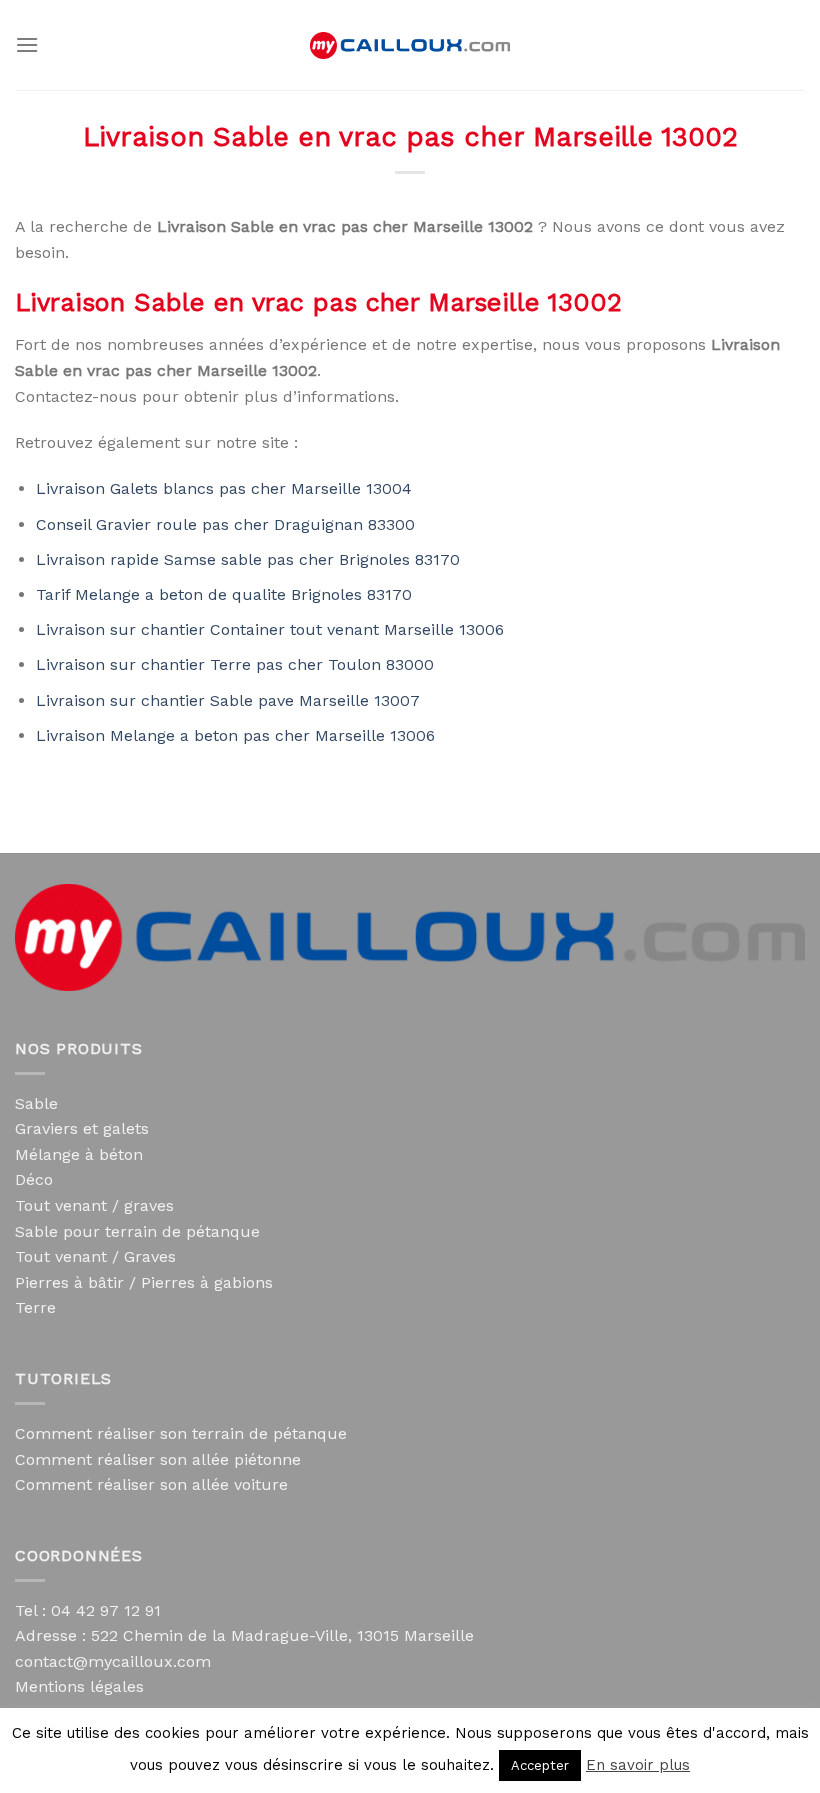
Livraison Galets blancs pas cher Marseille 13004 (224, 488)
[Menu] (27, 44)
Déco (34, 1179)
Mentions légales (79, 1686)
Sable (36, 1103)
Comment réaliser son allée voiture (151, 1484)
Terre (35, 1307)
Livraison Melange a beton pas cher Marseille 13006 (235, 735)
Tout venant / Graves (95, 1256)
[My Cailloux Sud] (410, 45)
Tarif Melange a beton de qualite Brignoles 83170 (224, 594)
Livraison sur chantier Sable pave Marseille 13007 (228, 700)
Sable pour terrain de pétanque (137, 1231)
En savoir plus (638, 1765)
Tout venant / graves (94, 1205)
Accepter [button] (540, 1765)
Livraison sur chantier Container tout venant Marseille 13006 (270, 629)
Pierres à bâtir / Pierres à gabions (144, 1282)
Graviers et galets (82, 1128)
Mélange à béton (79, 1154)
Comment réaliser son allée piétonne (158, 1459)
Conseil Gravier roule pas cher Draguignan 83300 (225, 524)
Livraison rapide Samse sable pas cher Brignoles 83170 (248, 559)
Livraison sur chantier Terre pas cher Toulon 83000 (235, 664)
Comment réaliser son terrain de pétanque (181, 1433)
